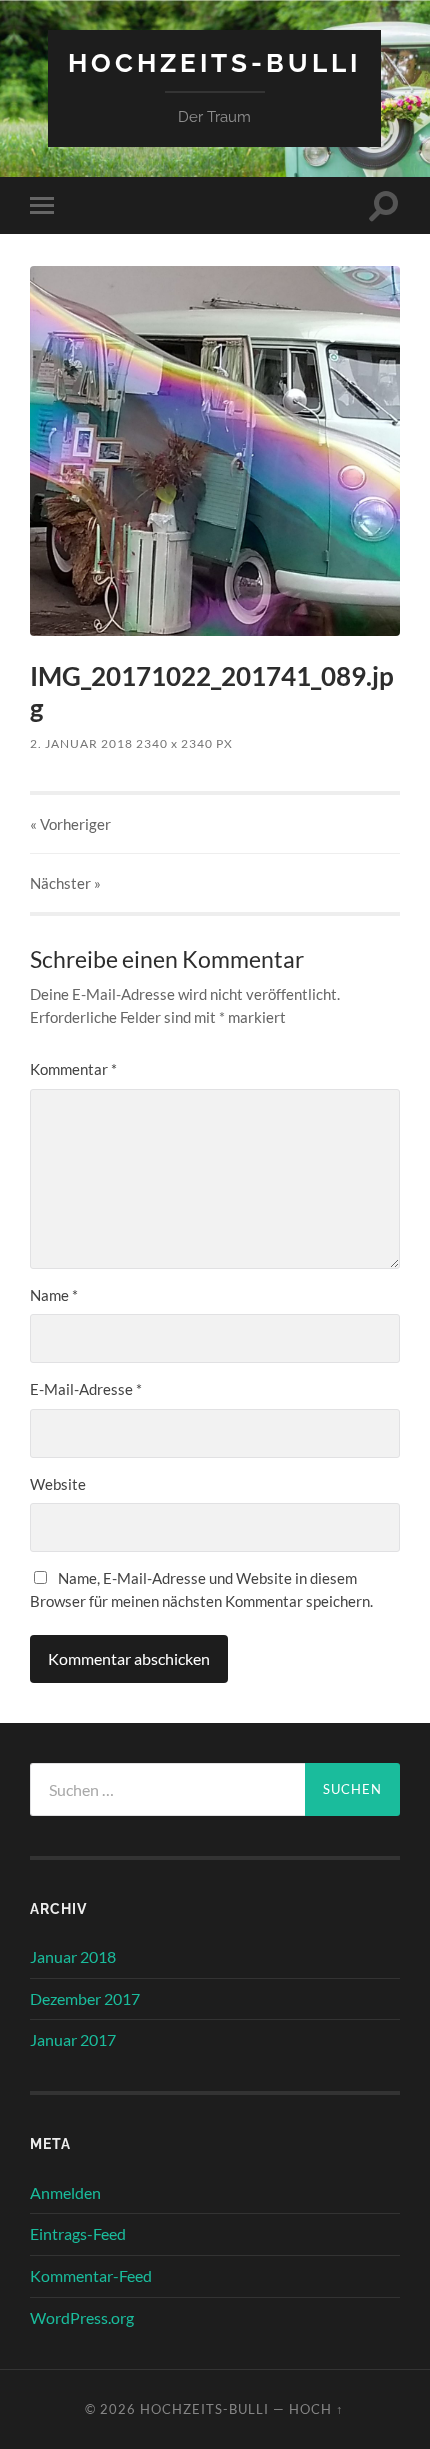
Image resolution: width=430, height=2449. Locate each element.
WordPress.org (82, 2317)
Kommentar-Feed (91, 2275)
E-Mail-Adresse (86, 1389)
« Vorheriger (70, 824)
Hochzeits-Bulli (214, 62)
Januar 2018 (73, 1956)
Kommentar (73, 1069)
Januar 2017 (73, 2039)
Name (54, 1295)
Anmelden (65, 2192)
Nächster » (65, 883)
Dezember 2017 (85, 1998)
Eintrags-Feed (78, 2233)
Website (58, 1484)
